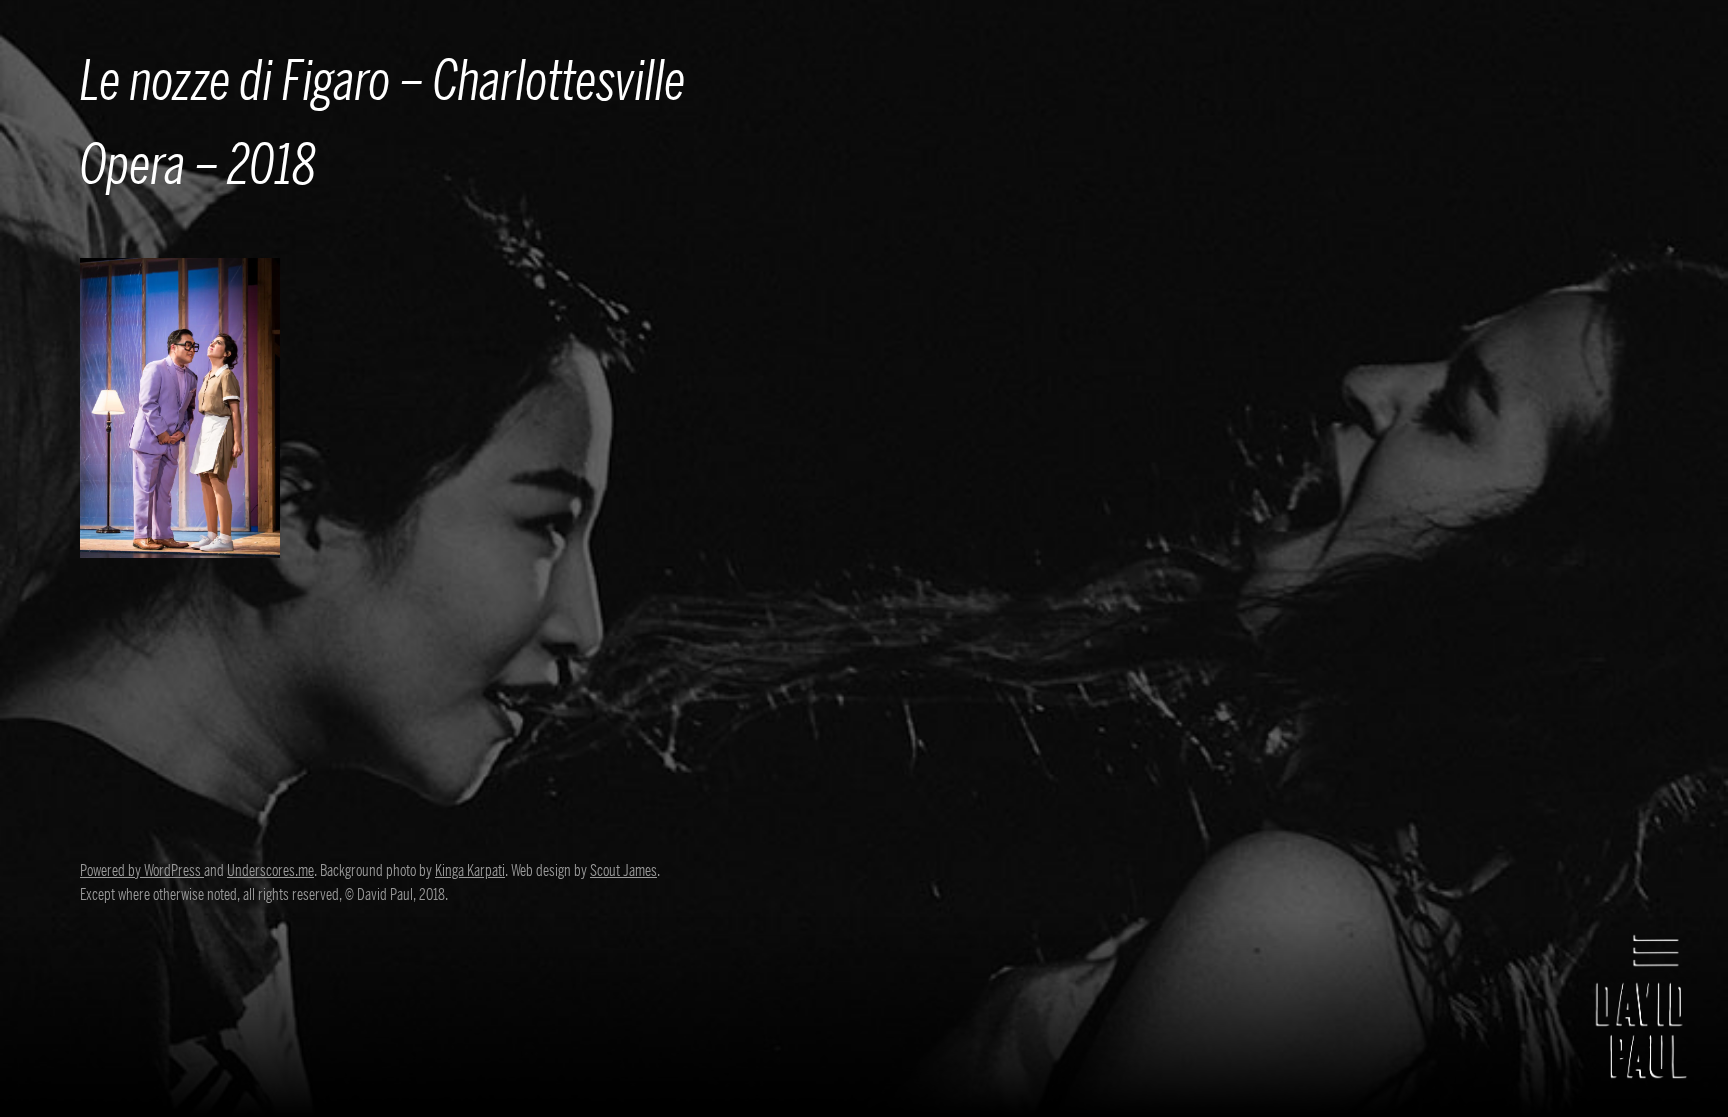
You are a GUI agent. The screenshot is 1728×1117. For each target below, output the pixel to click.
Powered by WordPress (142, 871)
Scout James (623, 871)
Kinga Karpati (470, 871)
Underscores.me (270, 871)
